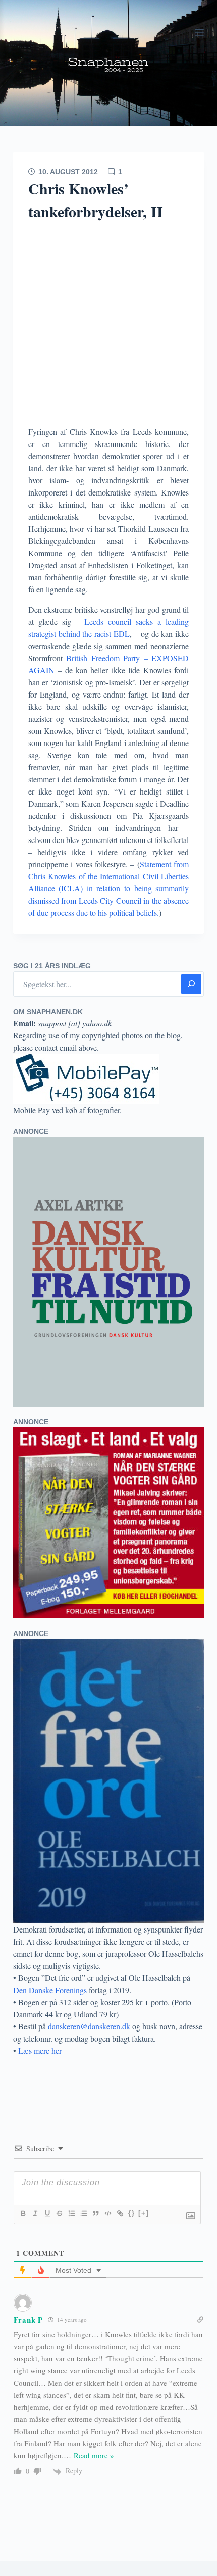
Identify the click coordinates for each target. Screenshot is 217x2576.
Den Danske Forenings (50, 1990)
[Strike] (59, 2213)
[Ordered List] (71, 2213)
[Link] (120, 2213)
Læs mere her (40, 2050)
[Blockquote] (95, 2213)
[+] (144, 2213)
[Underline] (47, 2213)
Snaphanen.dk (108, 63)
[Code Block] (107, 2213)
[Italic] (35, 2213)
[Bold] (23, 2213)
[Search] (191, 984)
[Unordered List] (83, 2213)
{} (132, 2213)
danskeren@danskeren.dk (89, 2026)
